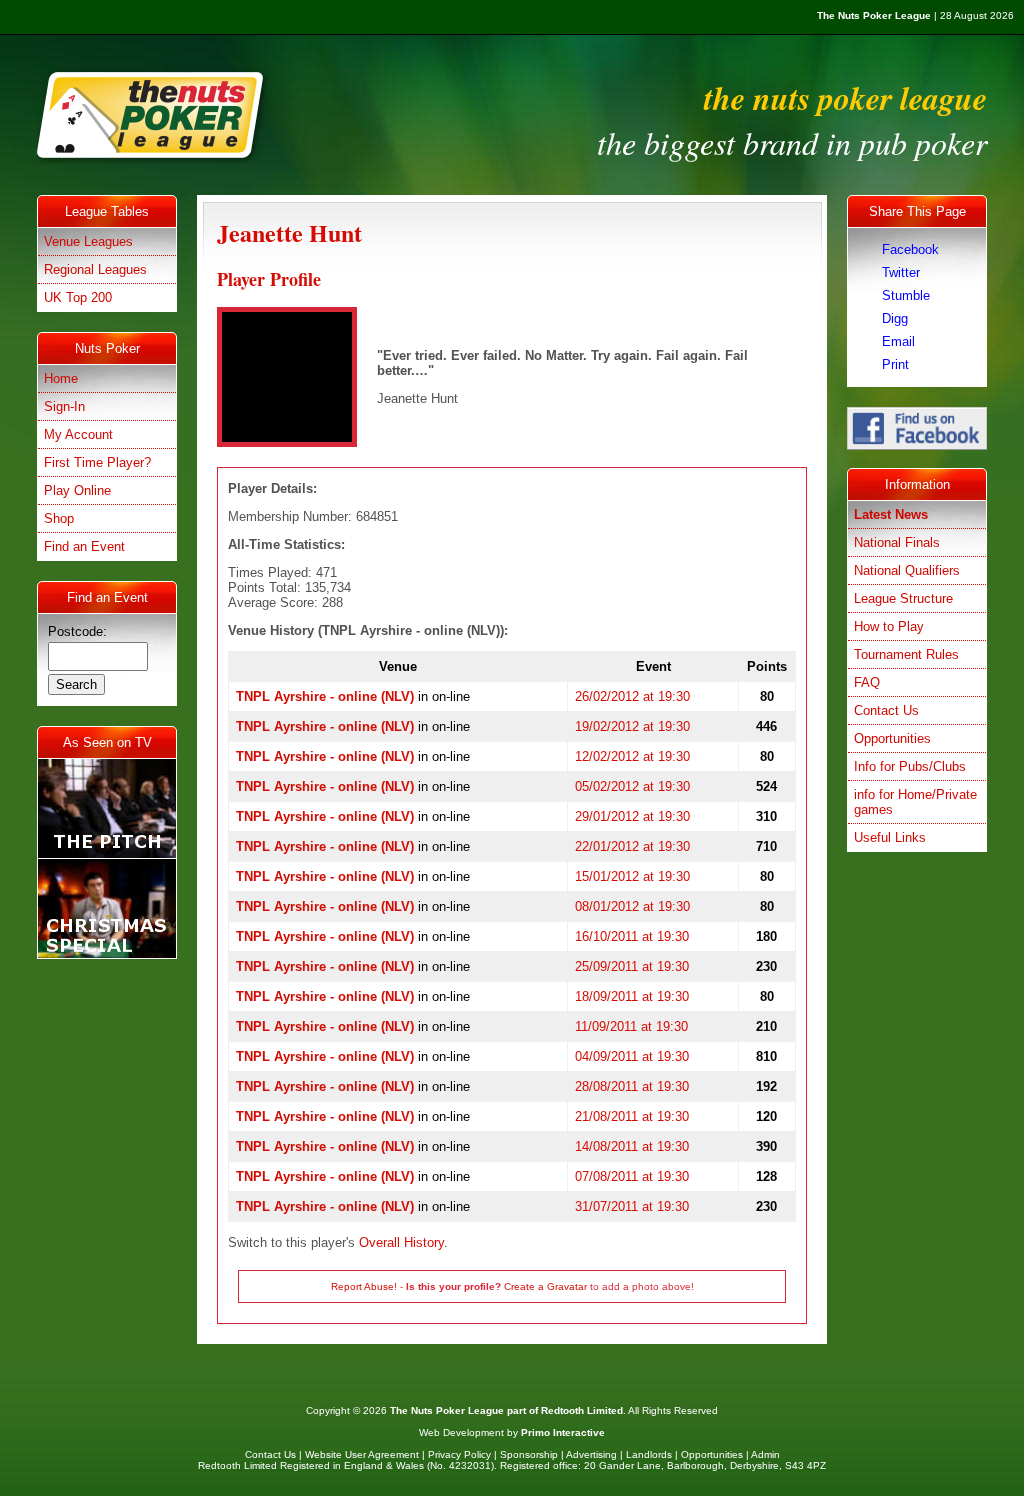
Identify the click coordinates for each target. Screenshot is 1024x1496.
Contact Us (886, 710)
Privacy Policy (459, 1454)
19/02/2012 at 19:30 (632, 726)
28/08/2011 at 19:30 (632, 1086)
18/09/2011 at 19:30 (632, 996)
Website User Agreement (362, 1454)
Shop (59, 518)
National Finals (897, 542)
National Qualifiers (907, 570)
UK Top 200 (78, 297)
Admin (765, 1454)
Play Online (77, 490)
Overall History (401, 1242)
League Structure (903, 598)
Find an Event (84, 546)
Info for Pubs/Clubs (910, 766)
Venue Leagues (88, 241)
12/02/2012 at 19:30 (632, 756)
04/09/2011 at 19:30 (632, 1056)
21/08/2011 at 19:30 (632, 1116)
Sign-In (64, 406)
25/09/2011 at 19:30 (632, 966)
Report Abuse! (364, 1286)
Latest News (891, 514)
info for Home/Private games (915, 802)
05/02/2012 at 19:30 (632, 786)
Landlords (649, 1454)
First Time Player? (97, 462)
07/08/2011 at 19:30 (632, 1176)
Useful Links (890, 837)
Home (61, 378)
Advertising (591, 1454)
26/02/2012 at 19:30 (632, 696)
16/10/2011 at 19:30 (632, 936)
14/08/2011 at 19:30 (632, 1146)
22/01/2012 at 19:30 (632, 846)
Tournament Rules (906, 654)
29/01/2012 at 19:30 (632, 816)
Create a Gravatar (545, 1286)
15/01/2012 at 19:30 (632, 876)
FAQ (867, 682)
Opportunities (892, 738)
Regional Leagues (95, 269)
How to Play (889, 626)
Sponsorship (529, 1454)
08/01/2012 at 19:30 (632, 906)
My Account (78, 434)
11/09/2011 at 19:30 (631, 1026)
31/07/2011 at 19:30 (632, 1206)
